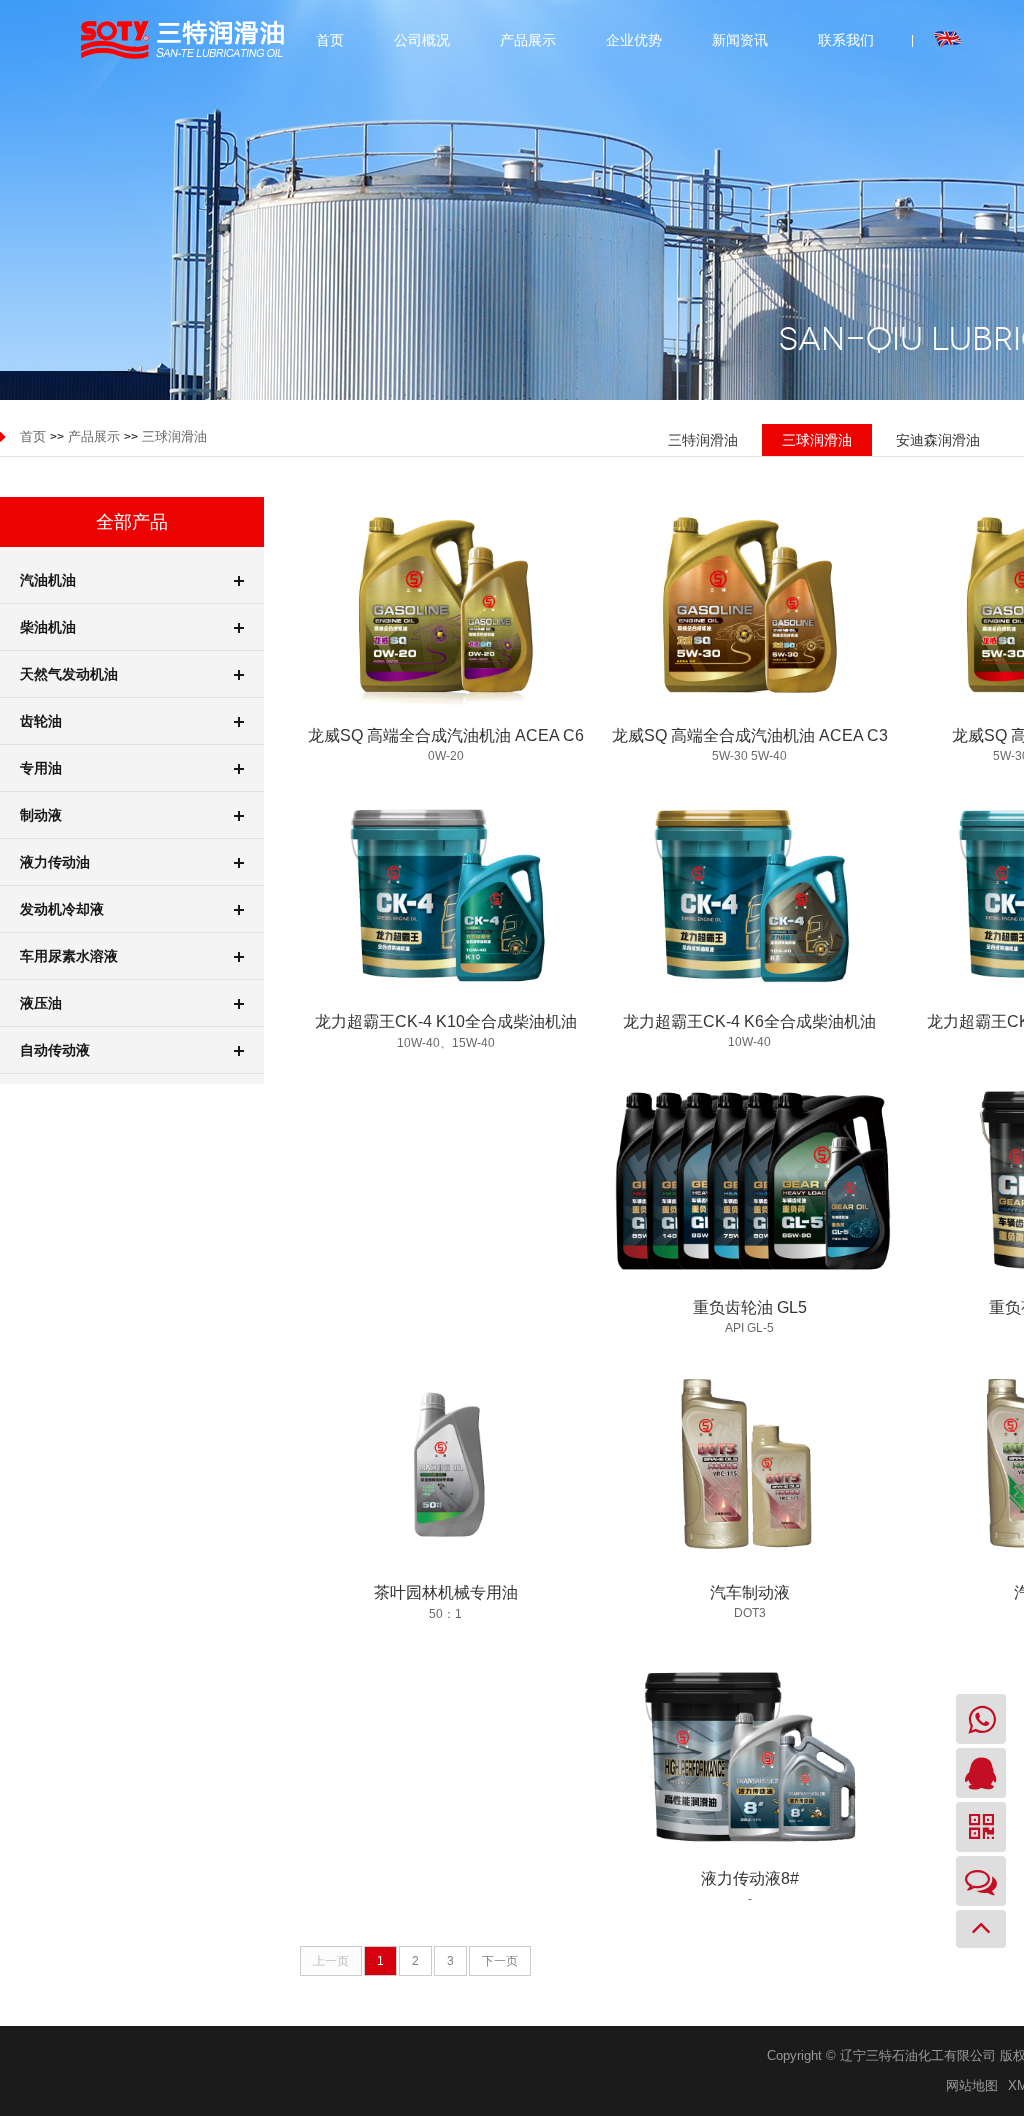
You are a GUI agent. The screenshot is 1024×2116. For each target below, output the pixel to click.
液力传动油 (55, 862)
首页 (330, 40)
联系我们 (846, 40)
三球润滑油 (174, 436)
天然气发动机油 (69, 674)
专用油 (41, 768)
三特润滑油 (703, 440)
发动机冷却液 (62, 909)
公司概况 (422, 40)
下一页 (500, 1961)
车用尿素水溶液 (69, 956)
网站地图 (972, 2085)
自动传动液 (55, 1050)
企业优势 (634, 40)
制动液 (41, 815)
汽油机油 (48, 580)
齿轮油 (41, 721)
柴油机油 (48, 627)
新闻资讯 (740, 40)
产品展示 (528, 40)
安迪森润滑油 (938, 440)
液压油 (41, 1003)
